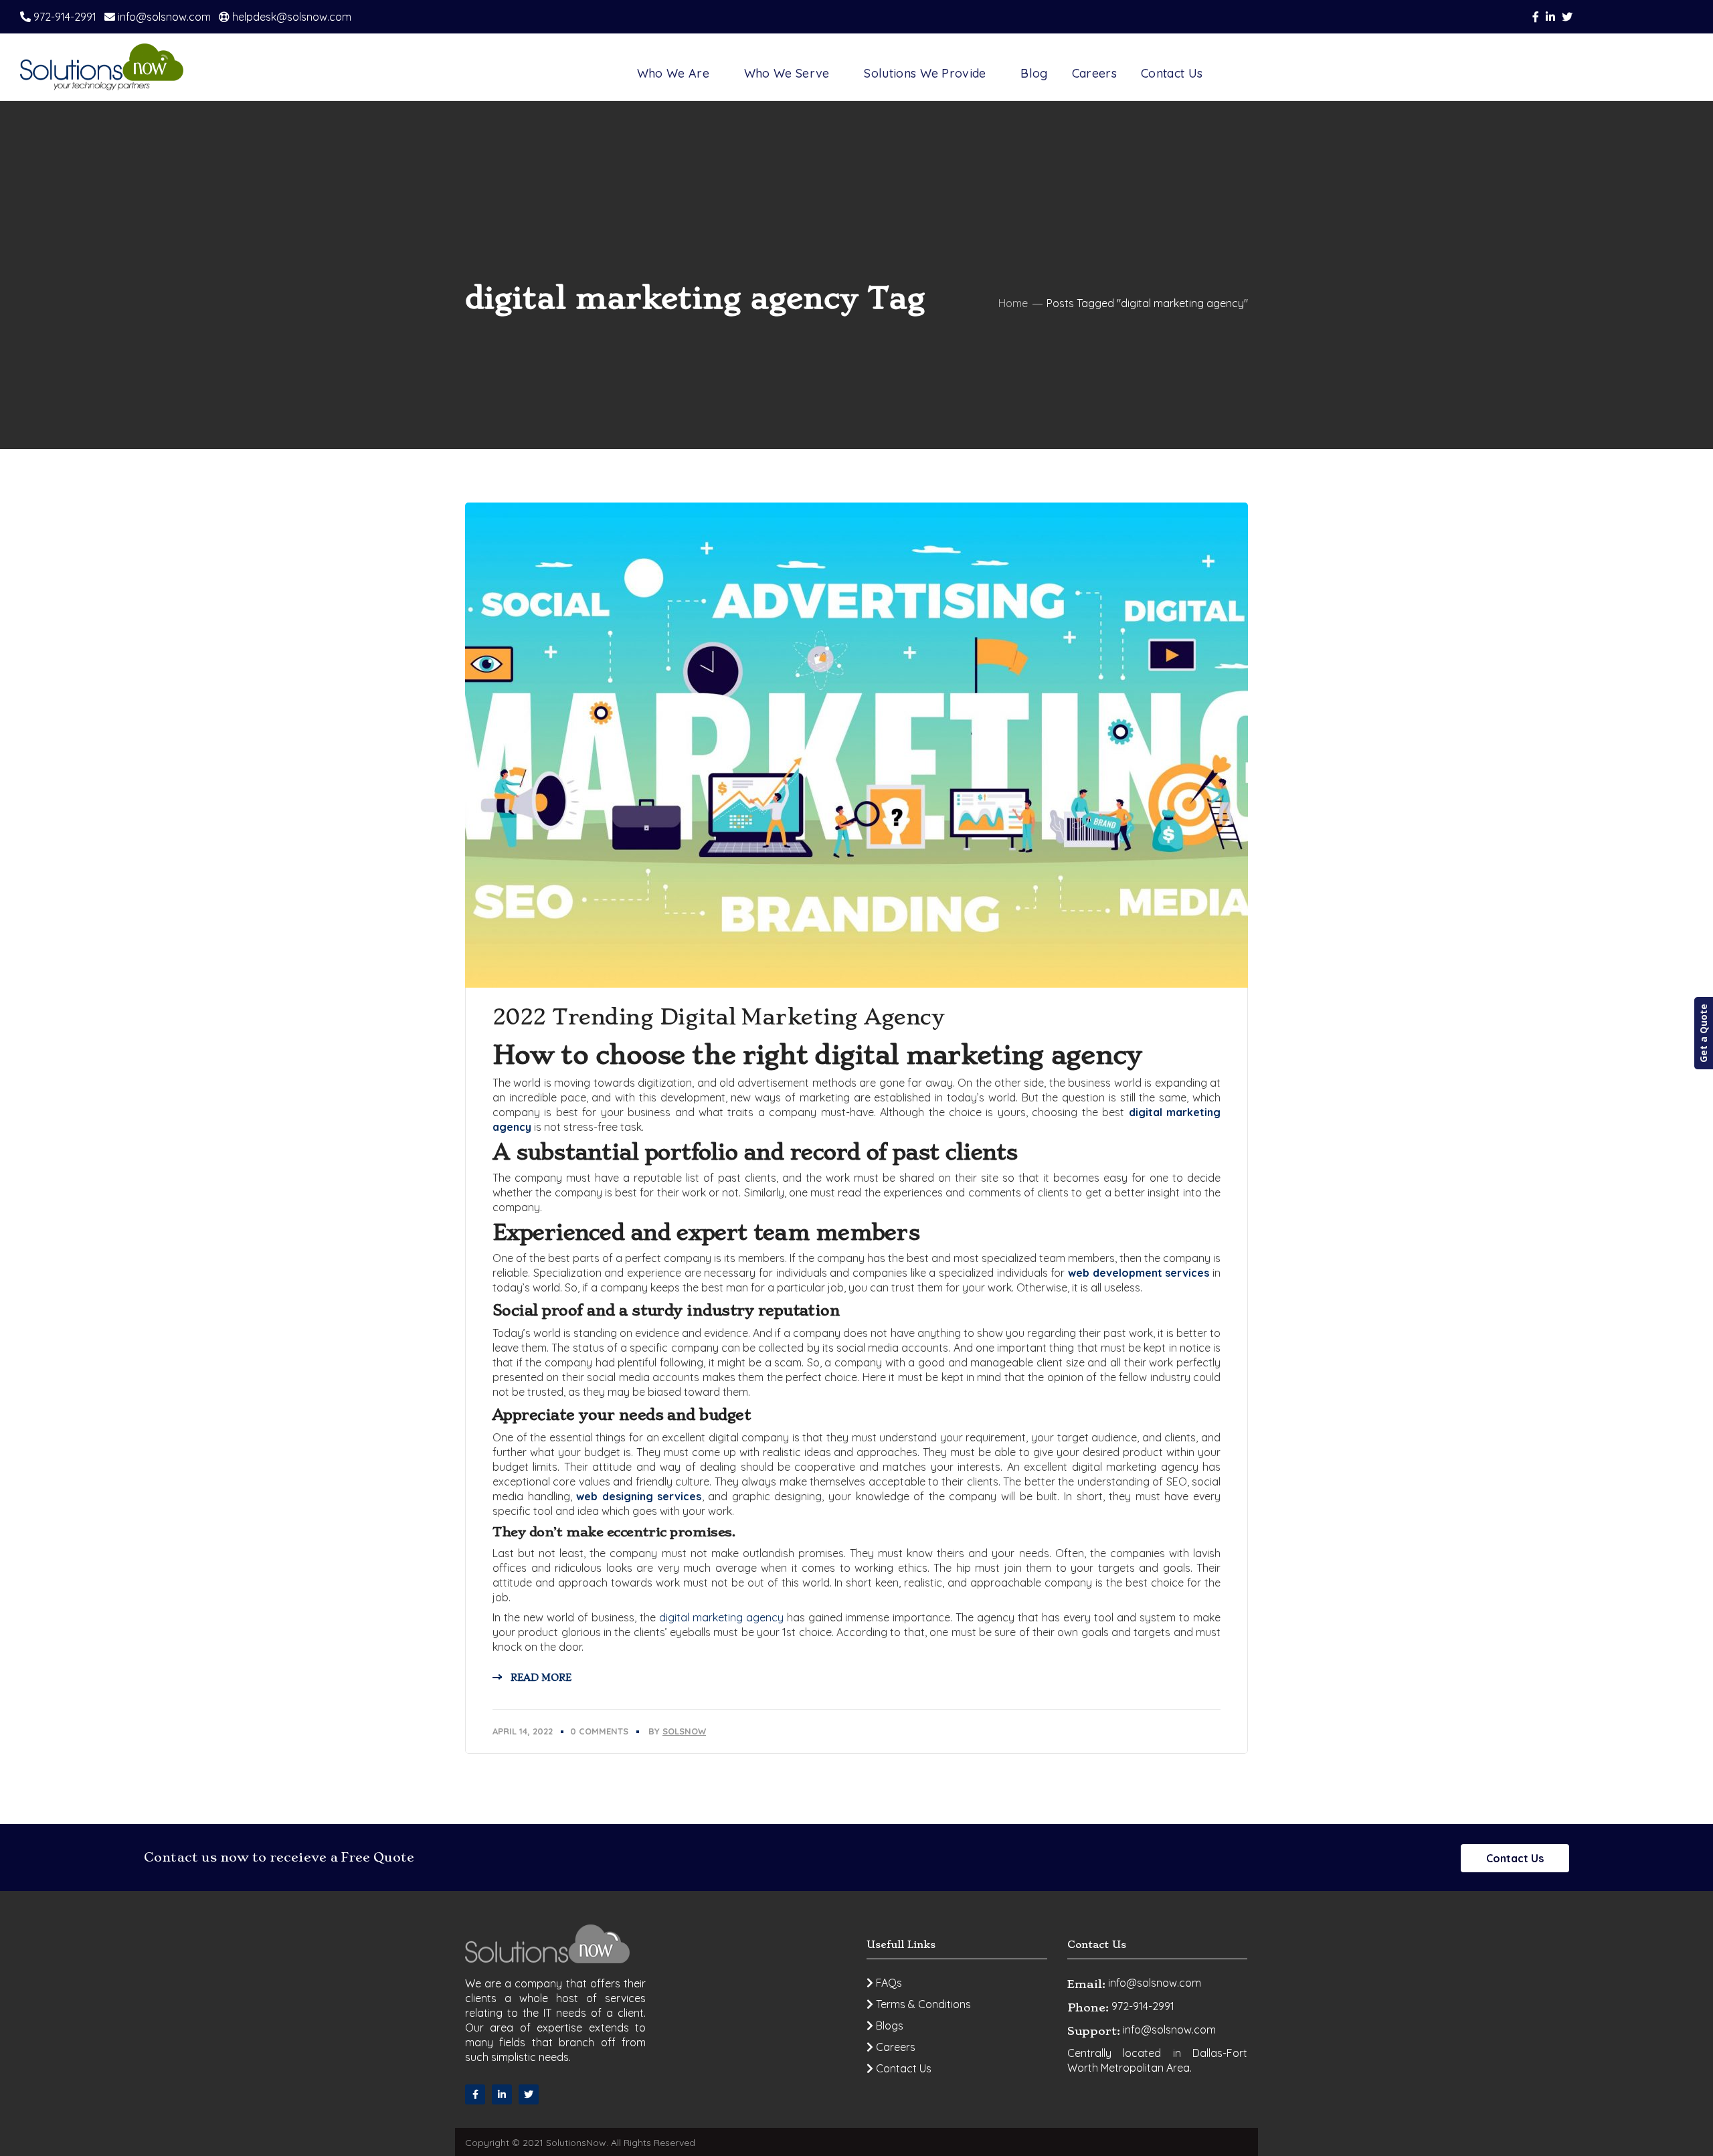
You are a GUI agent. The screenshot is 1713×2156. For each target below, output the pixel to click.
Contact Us (1515, 1858)
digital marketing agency (721, 1617)
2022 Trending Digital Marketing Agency (718, 1017)
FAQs (888, 1983)
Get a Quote (1703, 1033)
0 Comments (599, 1731)
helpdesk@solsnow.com (290, 17)
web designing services (639, 1496)
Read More (541, 1678)
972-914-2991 (64, 17)
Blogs (888, 2026)
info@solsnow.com (163, 17)
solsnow (684, 1731)
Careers (894, 2047)
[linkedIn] (502, 2094)
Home (1013, 303)
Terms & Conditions (922, 2004)
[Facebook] (475, 2094)
